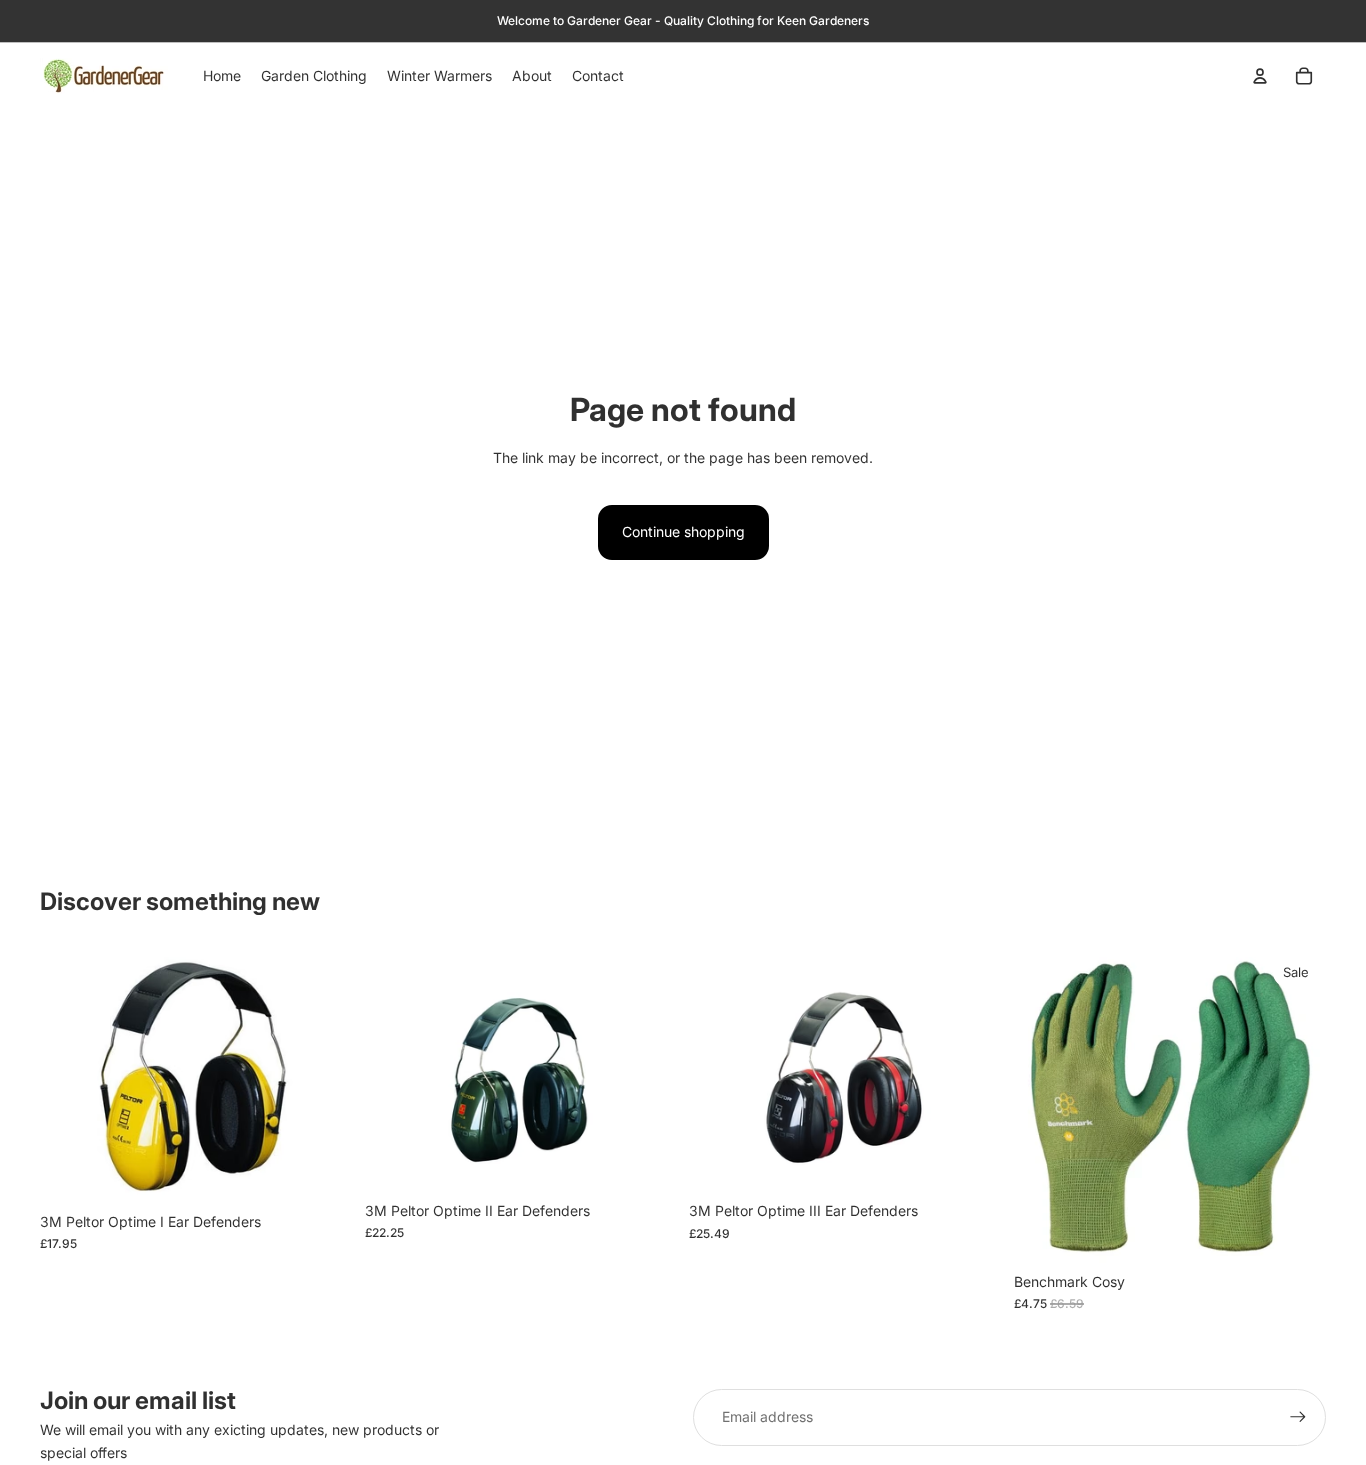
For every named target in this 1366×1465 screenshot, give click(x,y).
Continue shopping (683, 531)
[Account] (1260, 76)
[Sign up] (1298, 1417)
